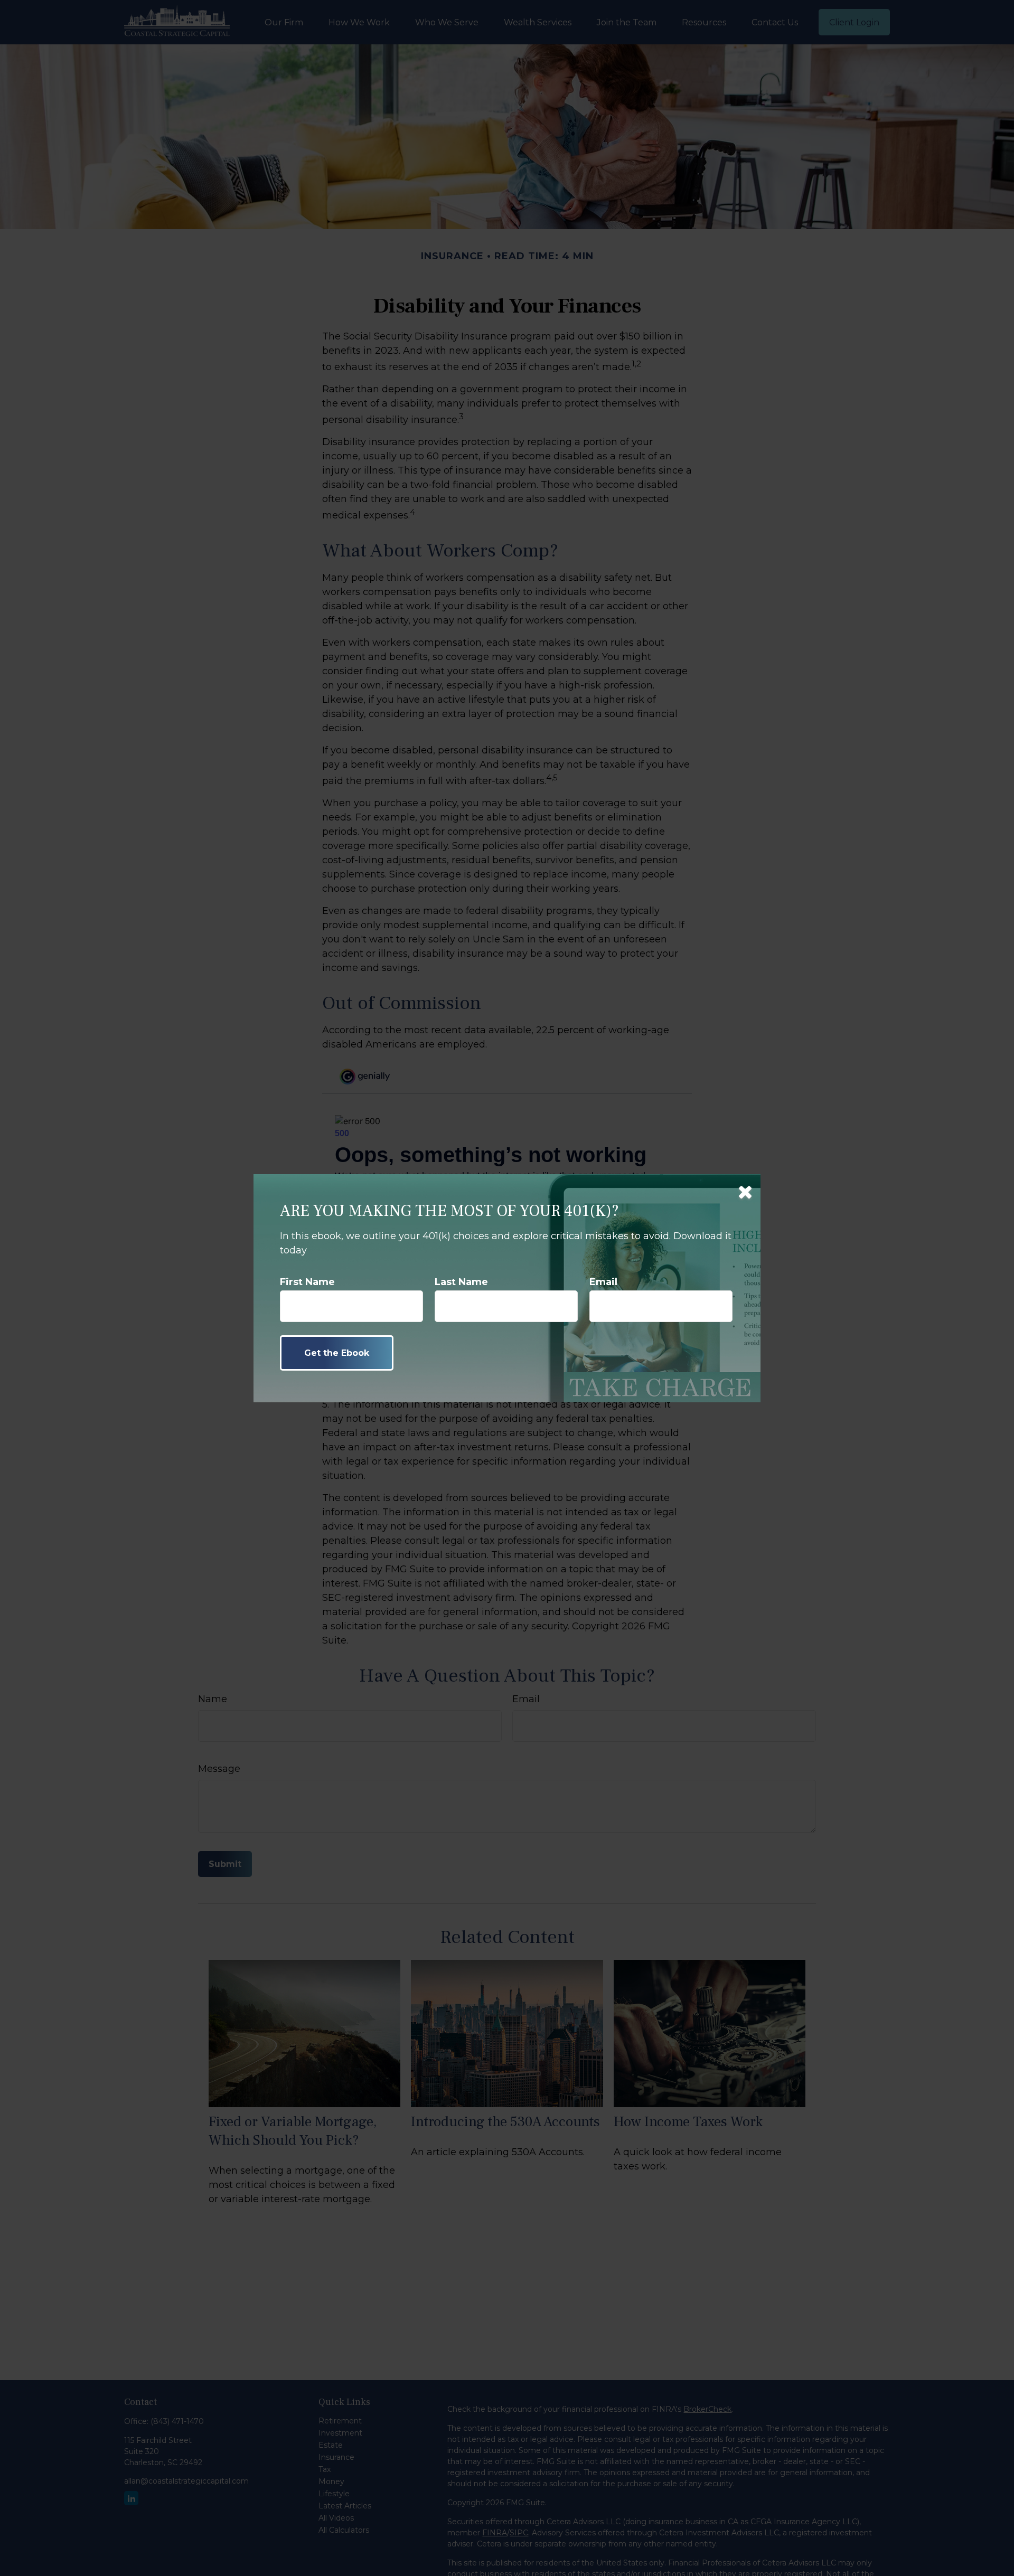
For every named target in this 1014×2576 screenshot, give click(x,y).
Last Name (461, 1282)
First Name (307, 1282)
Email (603, 1282)
